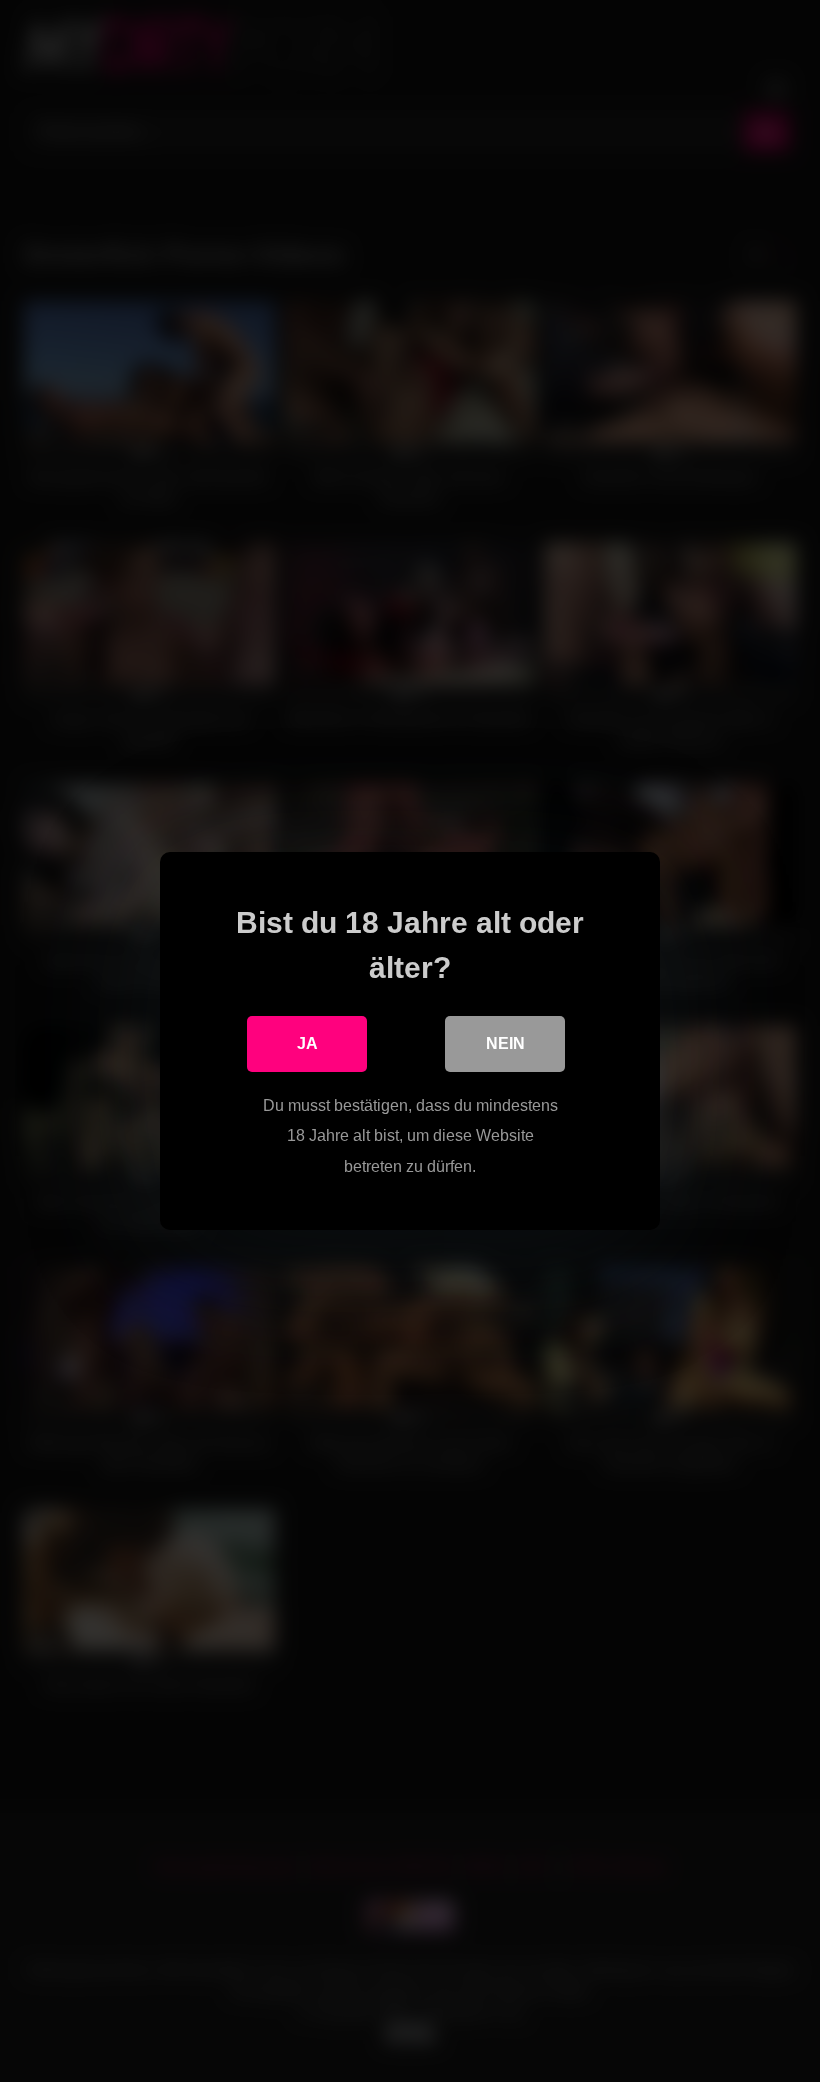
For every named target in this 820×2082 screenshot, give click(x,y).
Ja (307, 1043)
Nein (505, 1043)
